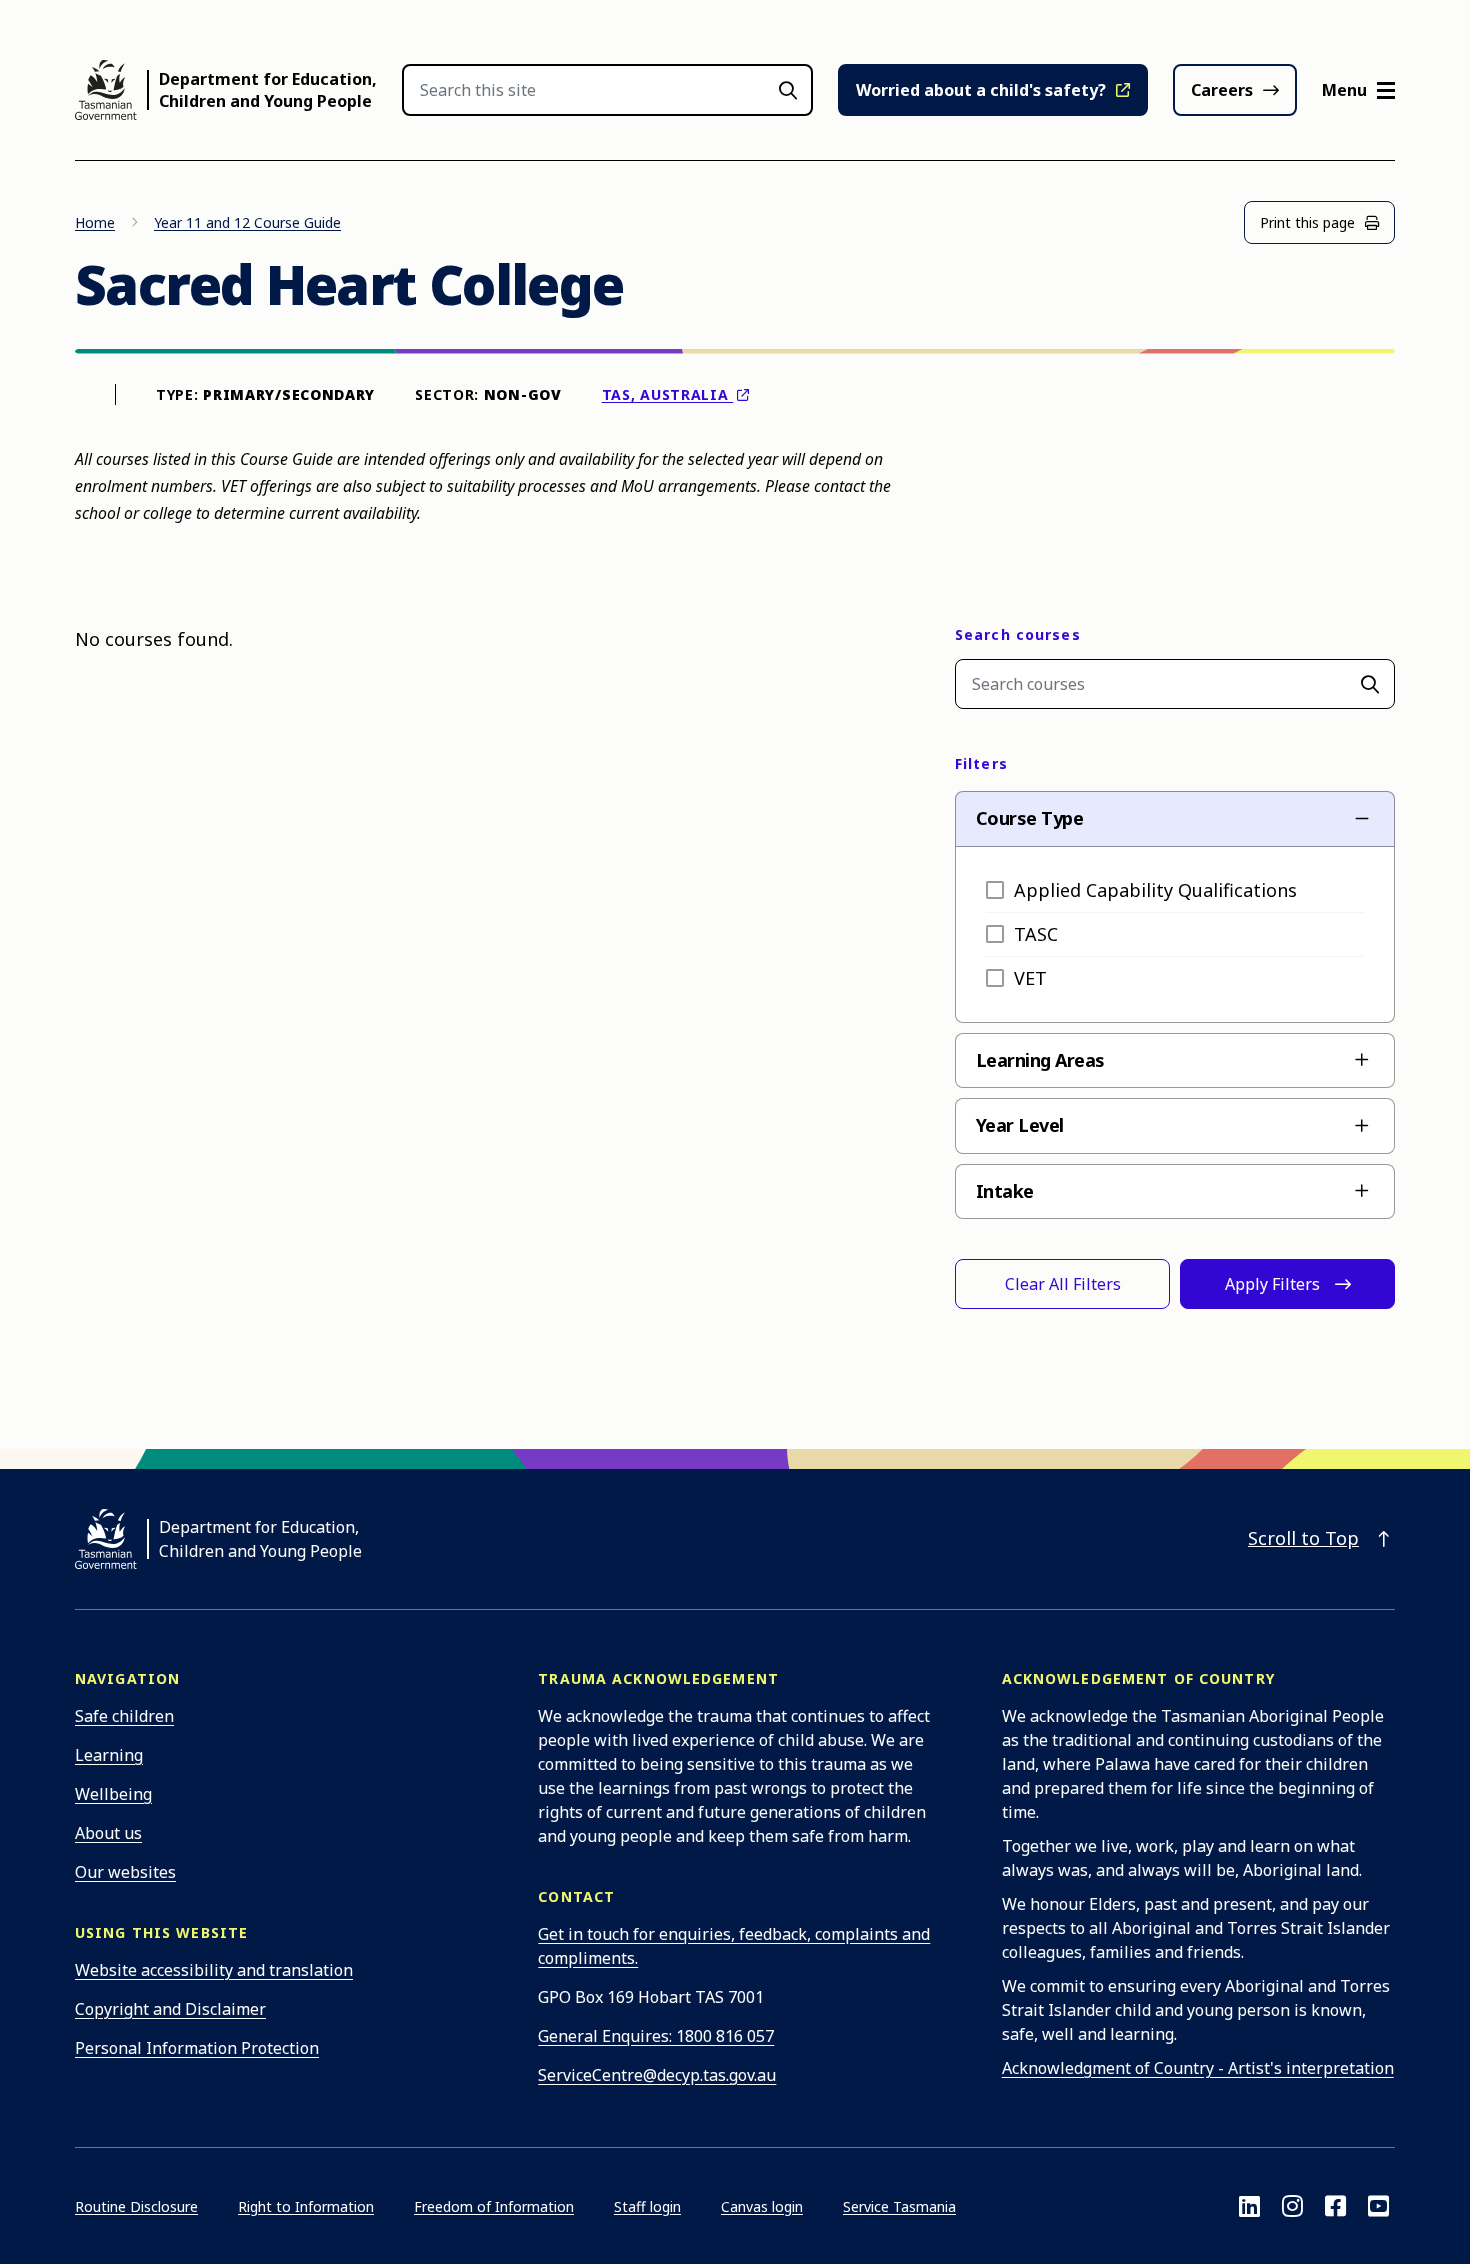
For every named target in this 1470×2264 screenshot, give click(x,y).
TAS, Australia (668, 394)
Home (95, 222)
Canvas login (762, 2206)
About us (108, 1833)
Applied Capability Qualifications (1155, 890)
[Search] (1370, 684)
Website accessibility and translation (214, 1970)
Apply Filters (1272, 1284)
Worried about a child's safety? (981, 90)
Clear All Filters (1063, 1284)
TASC (1036, 934)
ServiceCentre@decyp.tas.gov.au (657, 2075)
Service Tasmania (899, 2206)
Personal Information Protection (197, 2048)
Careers (1222, 90)
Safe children (124, 1716)
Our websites (125, 1872)
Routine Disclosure (136, 2206)
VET (1030, 978)
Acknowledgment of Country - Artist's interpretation (1198, 2068)
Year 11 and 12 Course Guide (247, 222)
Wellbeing (113, 1794)
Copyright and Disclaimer (170, 2009)
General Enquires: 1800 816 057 (656, 2036)
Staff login (647, 2206)
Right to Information (306, 2206)
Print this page (1307, 222)
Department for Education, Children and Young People (268, 90)
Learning (109, 1755)
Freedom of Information (494, 2206)
